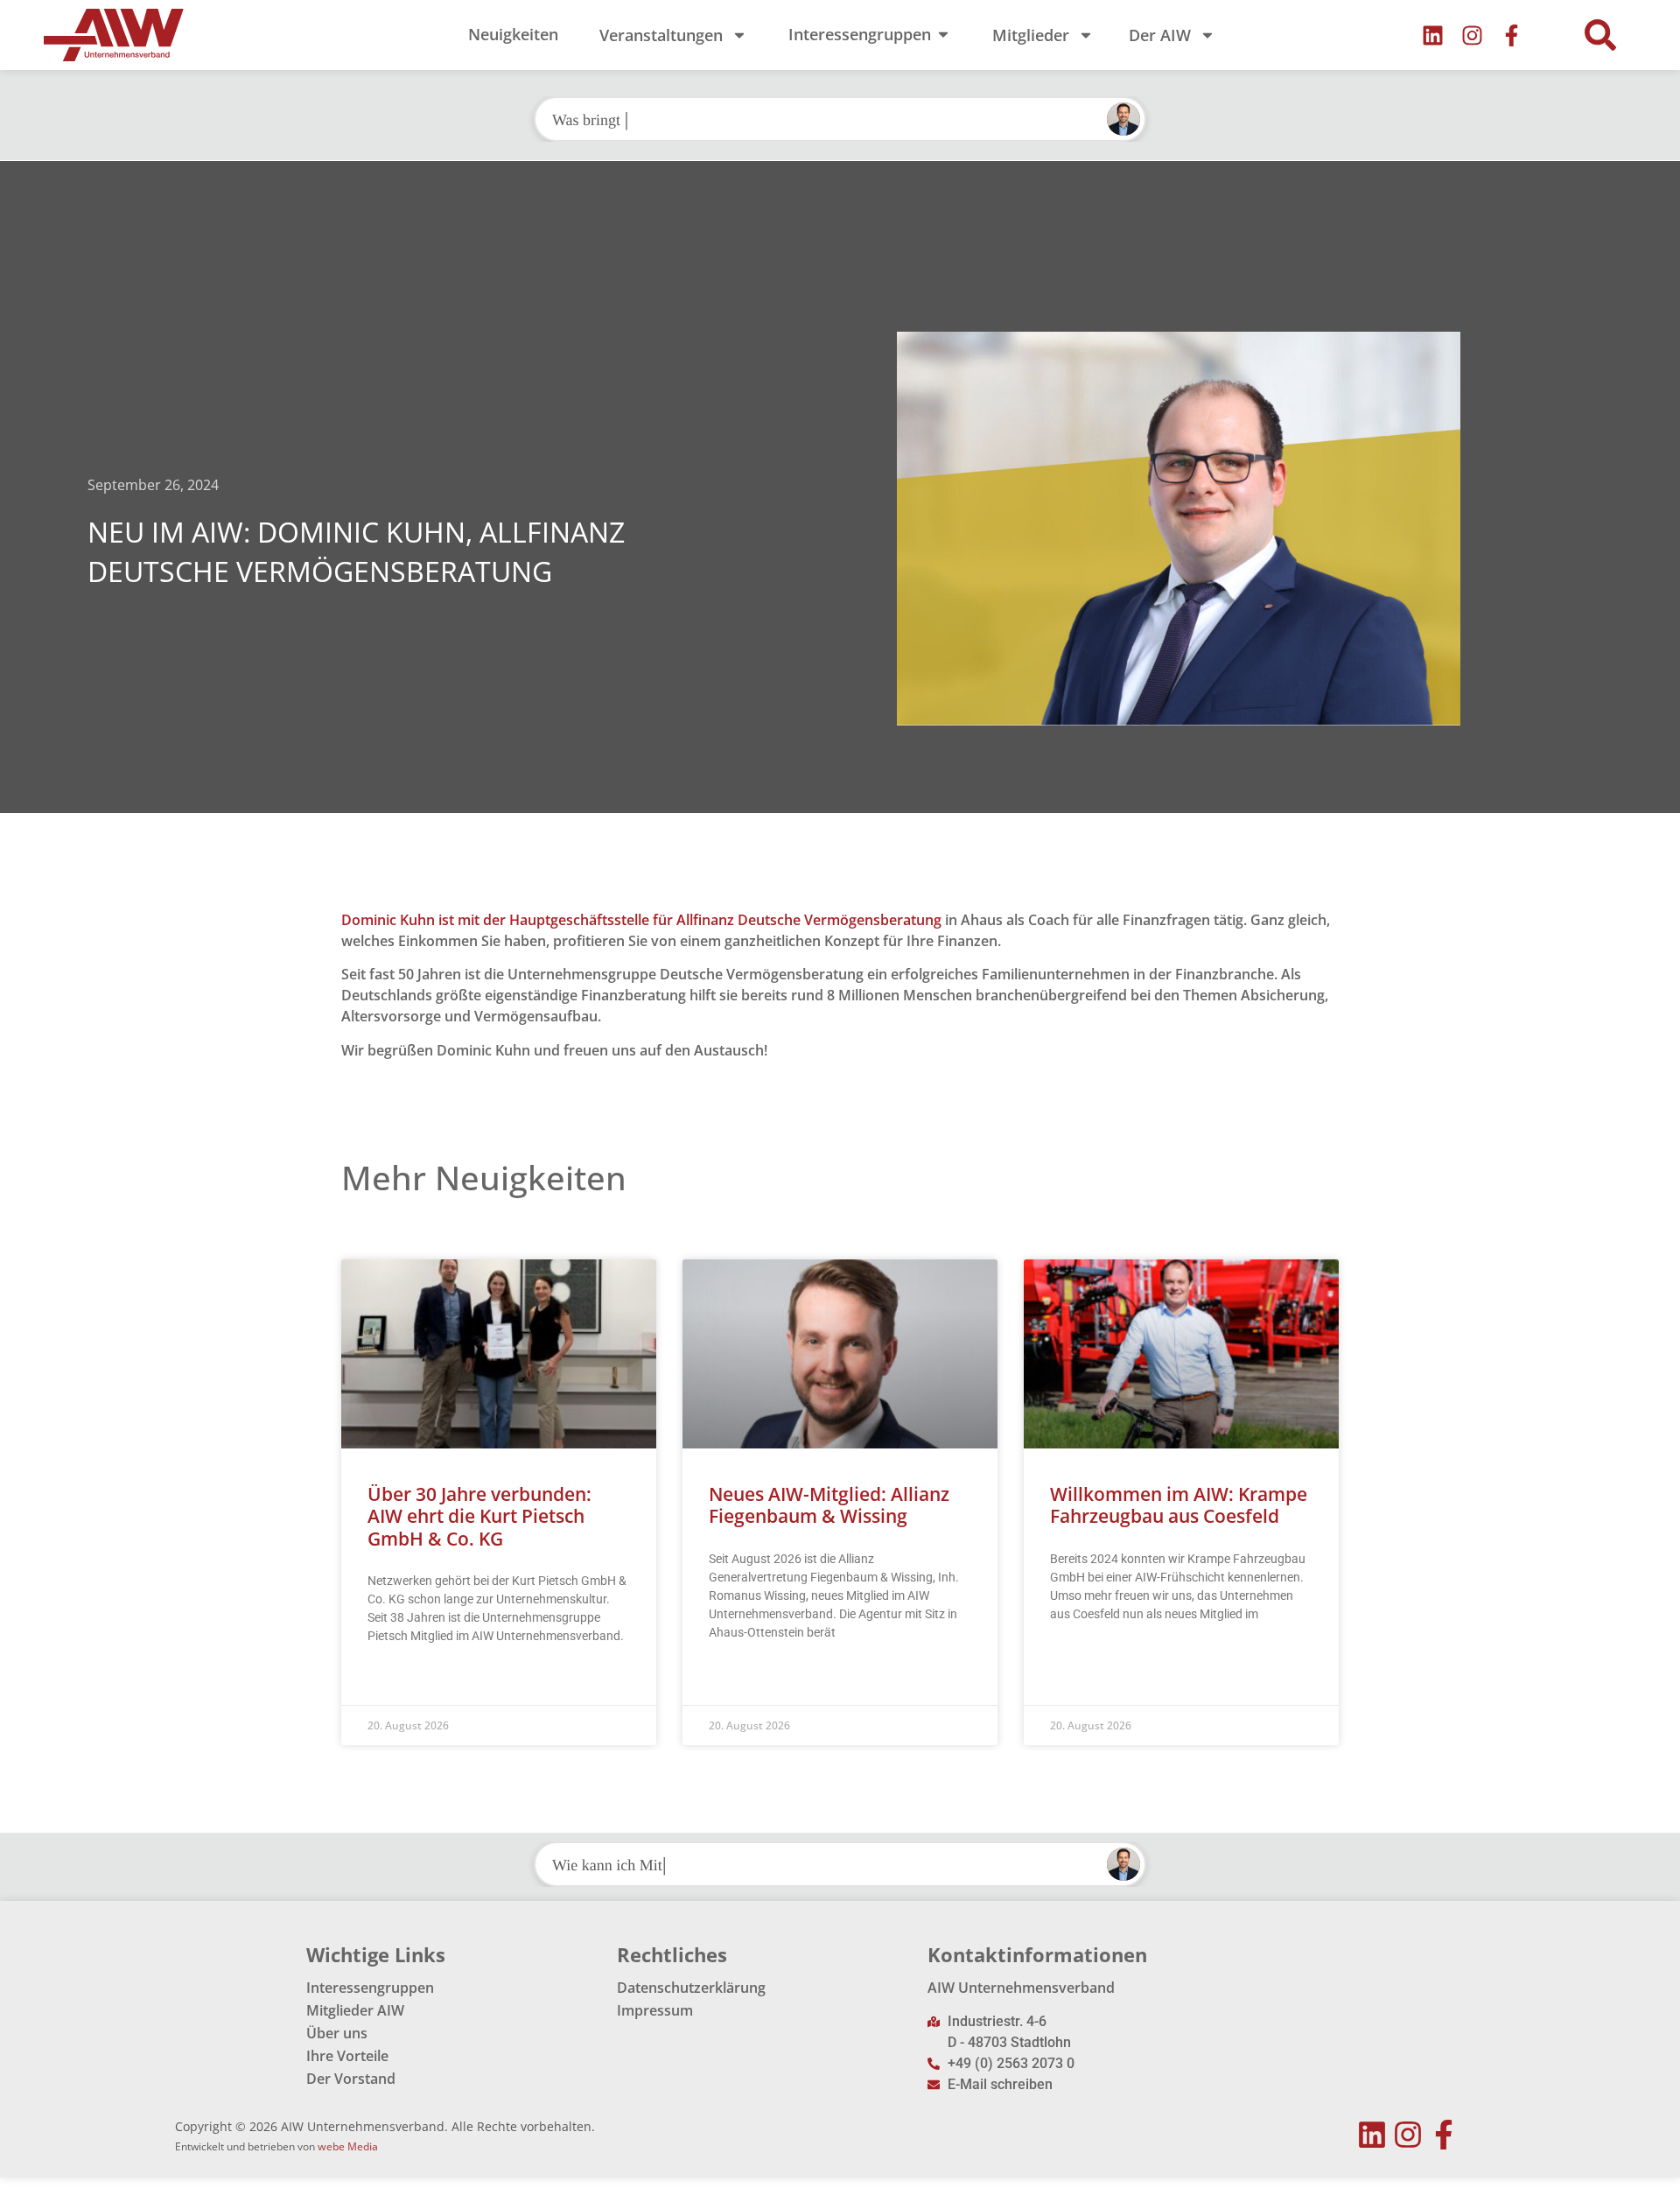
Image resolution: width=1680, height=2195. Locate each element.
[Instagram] (1472, 35)
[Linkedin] (1433, 35)
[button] (1600, 35)
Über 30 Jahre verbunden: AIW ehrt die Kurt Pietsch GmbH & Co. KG (479, 1516)
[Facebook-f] (1512, 35)
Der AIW (1160, 35)
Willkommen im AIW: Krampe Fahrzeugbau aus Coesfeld (1179, 1505)
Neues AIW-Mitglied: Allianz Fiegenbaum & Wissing (829, 1505)
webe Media (348, 2146)
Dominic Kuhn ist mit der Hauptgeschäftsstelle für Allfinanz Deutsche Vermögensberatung (641, 920)
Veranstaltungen (661, 35)
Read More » (401, 1680)
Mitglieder (1031, 35)
